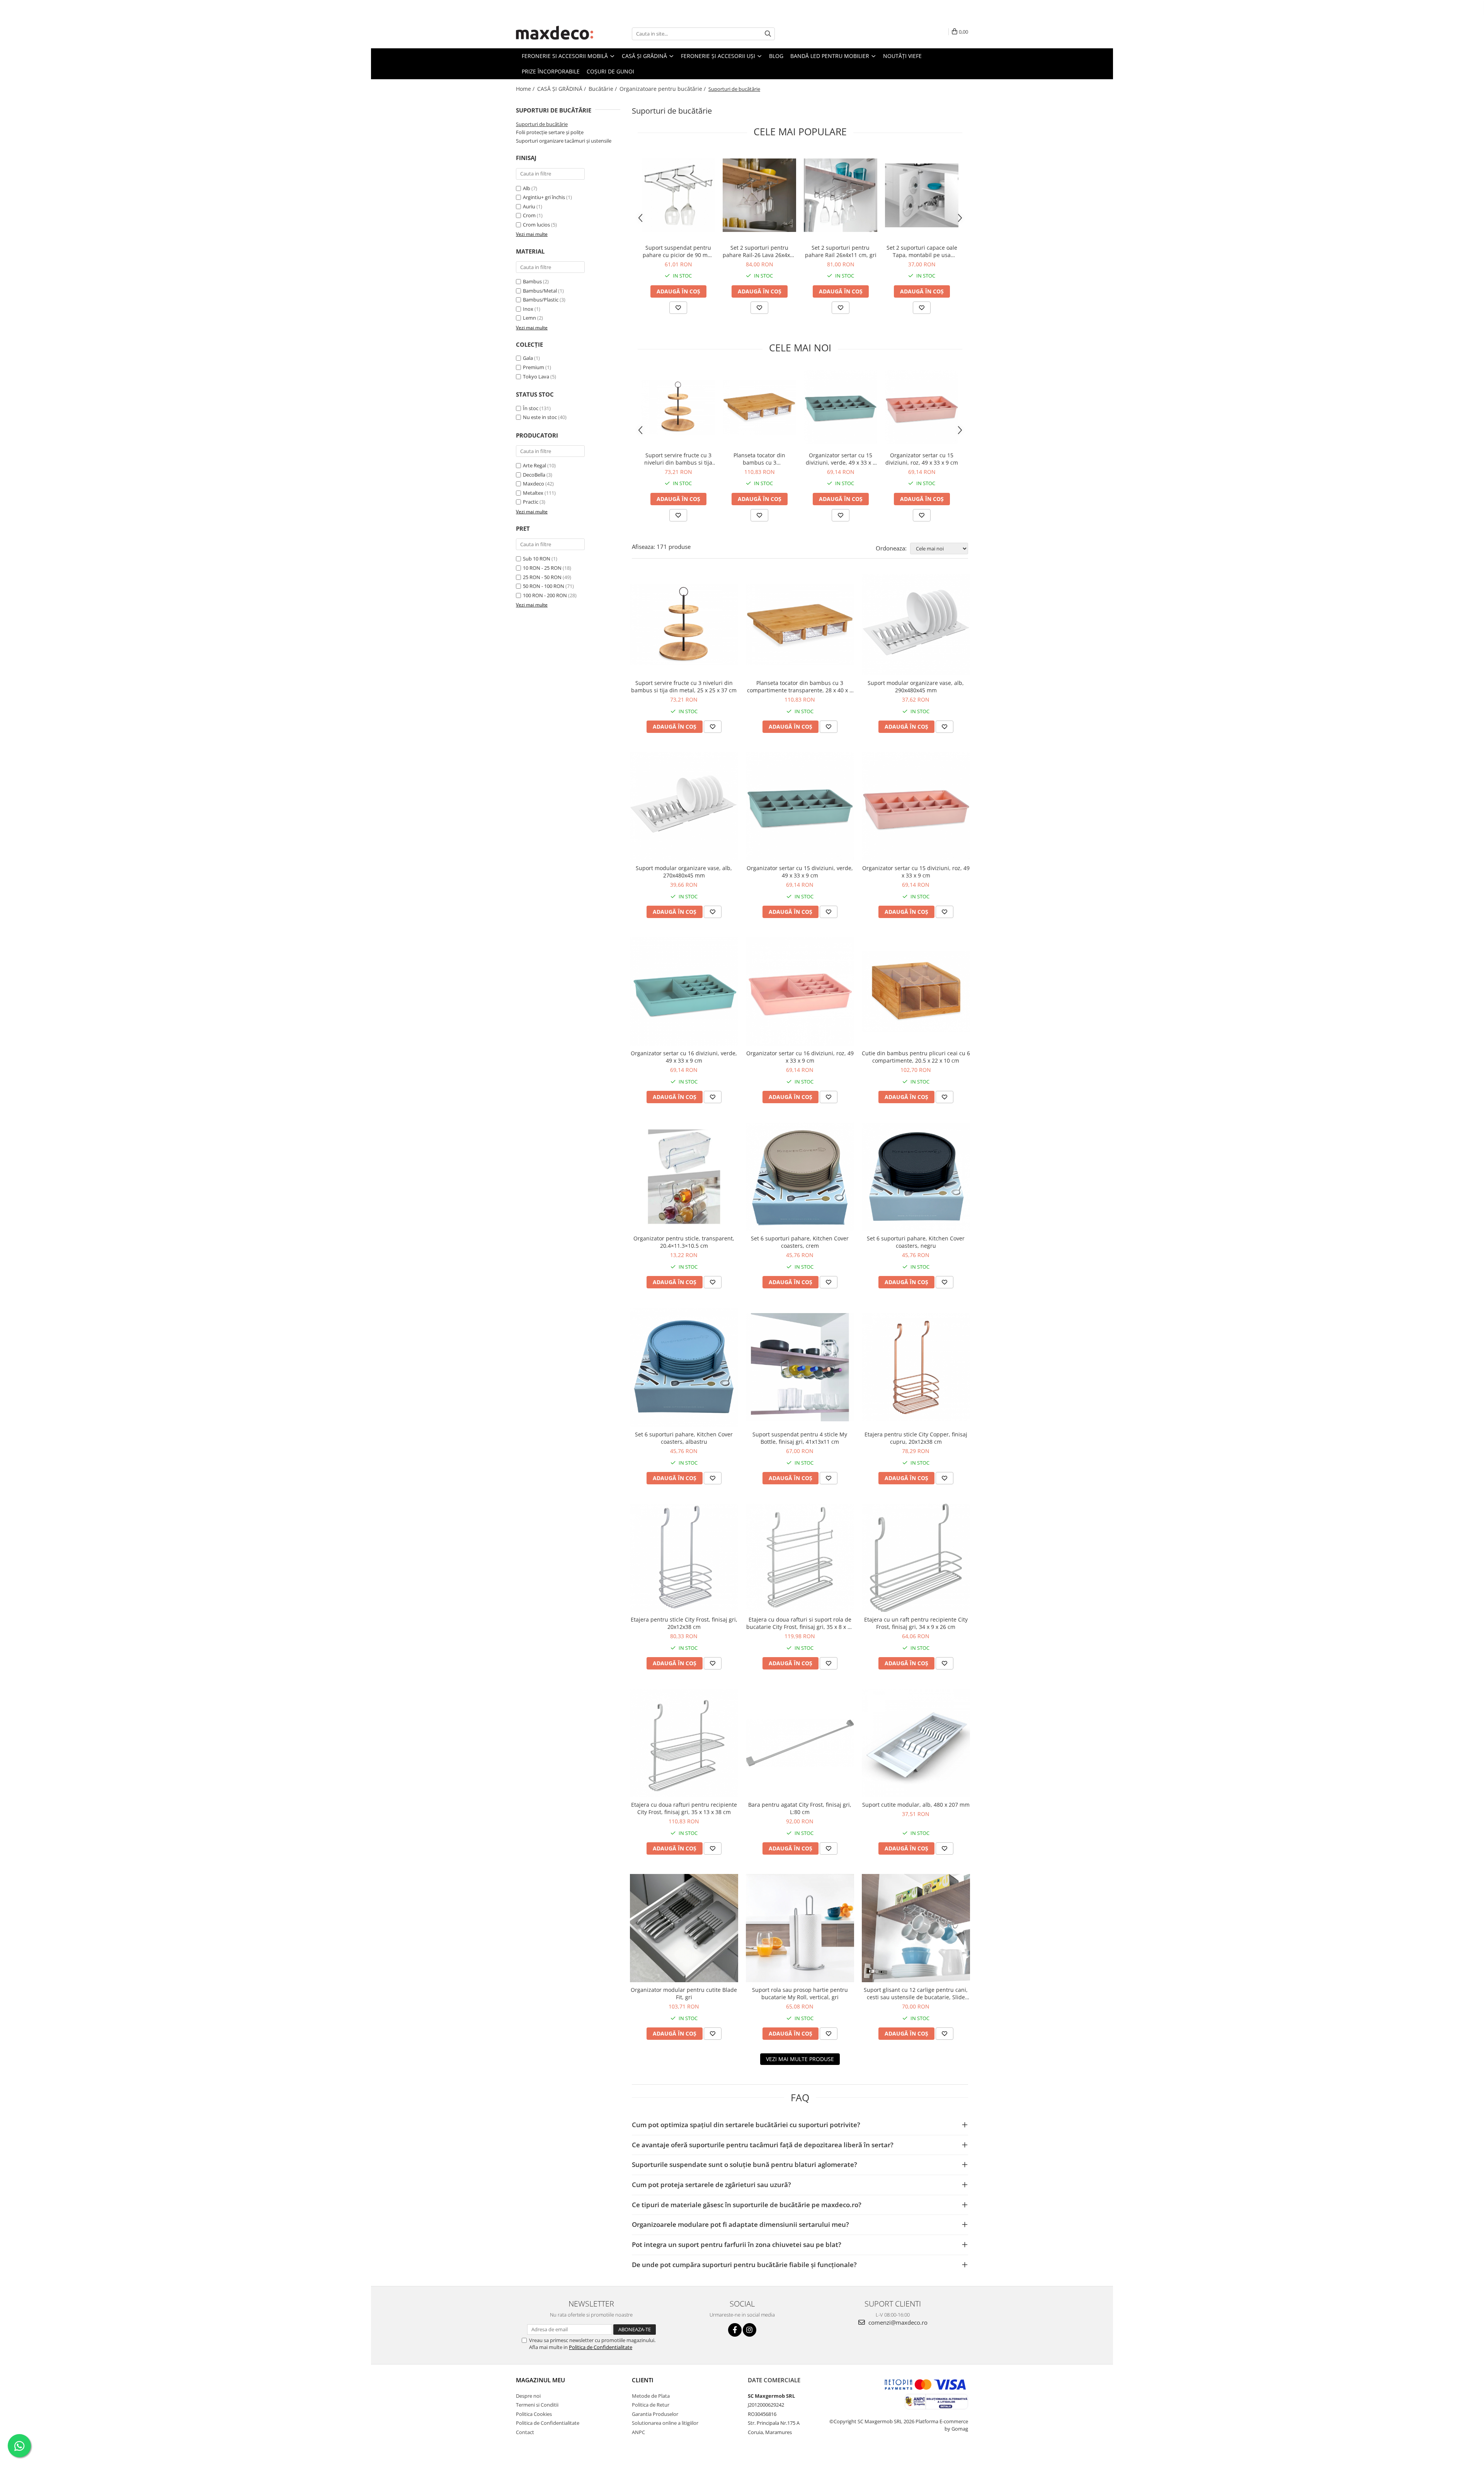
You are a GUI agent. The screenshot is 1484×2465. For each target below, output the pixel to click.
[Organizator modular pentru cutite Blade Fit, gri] (684, 1928)
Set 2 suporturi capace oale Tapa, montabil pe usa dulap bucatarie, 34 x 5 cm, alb (922, 251)
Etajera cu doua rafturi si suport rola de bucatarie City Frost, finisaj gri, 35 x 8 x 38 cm (800, 1623)
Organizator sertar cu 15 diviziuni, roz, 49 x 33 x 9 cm (922, 459)
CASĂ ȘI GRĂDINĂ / (562, 89)
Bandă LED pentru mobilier (830, 56)
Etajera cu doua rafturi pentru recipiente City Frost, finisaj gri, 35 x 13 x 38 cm (684, 1808)
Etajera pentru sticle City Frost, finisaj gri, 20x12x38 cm (684, 1623)
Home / (526, 89)
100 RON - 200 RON (545, 595)
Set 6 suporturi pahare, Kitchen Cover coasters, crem (800, 1242)
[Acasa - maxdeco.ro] (555, 34)
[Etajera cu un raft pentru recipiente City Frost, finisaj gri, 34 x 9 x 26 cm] (916, 1558)
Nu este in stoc (540, 417)
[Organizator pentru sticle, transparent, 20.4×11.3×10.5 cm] (684, 1177)
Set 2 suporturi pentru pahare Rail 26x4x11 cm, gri (841, 251)
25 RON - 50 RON (542, 577)
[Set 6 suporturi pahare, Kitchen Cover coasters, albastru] (684, 1367)
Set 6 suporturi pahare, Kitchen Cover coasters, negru (916, 1242)
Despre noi (528, 2396)
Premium (534, 367)
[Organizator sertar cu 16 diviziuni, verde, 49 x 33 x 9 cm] (684, 991)
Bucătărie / (603, 89)
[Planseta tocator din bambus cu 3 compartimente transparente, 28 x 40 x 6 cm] (759, 407)
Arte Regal (534, 465)
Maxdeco (534, 484)
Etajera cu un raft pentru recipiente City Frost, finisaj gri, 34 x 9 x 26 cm (916, 1623)
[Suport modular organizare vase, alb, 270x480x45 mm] (684, 806)
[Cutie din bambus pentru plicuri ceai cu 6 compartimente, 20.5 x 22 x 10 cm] (916, 992)
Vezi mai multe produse (800, 2059)
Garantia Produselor (655, 2414)
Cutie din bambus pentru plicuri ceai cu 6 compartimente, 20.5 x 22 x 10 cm (916, 1057)
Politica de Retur (651, 2405)
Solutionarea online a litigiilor (665, 2423)
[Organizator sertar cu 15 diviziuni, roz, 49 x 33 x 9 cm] (922, 407)
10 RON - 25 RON (542, 568)
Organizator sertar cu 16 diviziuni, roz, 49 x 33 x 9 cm (800, 1057)
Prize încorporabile (551, 71)
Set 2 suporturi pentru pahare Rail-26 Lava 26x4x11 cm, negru (759, 251)
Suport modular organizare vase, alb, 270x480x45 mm (684, 872)
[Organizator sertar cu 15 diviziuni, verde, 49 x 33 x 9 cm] (841, 407)
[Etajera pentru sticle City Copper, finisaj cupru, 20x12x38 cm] (916, 1367)
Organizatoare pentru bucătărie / (663, 89)
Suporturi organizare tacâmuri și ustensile (564, 141)
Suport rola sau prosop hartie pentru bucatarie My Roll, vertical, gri (800, 1993)
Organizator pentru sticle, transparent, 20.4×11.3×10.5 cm (684, 1242)
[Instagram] (750, 2330)
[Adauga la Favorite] (678, 308)
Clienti (643, 2380)
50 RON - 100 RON (544, 586)
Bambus (532, 281)
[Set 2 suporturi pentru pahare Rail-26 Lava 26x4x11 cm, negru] (759, 195)
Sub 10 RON (537, 559)
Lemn (529, 318)
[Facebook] (735, 2330)
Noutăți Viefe (902, 56)
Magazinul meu (540, 2380)
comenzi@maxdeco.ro (897, 2322)
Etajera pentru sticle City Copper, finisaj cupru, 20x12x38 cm (916, 1438)
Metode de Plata (651, 2396)
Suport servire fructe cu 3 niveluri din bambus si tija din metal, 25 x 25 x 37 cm (678, 459)
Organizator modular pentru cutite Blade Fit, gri (684, 1993)
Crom (529, 215)
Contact (525, 2432)
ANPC (638, 2432)
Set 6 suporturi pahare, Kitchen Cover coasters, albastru (684, 1438)
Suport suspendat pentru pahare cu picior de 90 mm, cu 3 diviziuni (678, 251)
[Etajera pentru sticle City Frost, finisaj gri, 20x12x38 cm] (684, 1558)
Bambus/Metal (540, 291)
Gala (528, 358)
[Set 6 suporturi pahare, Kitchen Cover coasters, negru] (916, 1177)
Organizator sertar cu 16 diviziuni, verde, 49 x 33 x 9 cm (684, 1057)
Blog (776, 56)
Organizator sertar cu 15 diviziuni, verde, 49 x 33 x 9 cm (841, 459)
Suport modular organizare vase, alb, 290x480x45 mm (916, 687)
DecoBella (534, 475)
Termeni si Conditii (537, 2405)
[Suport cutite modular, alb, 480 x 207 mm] (916, 1743)
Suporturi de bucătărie (542, 124)
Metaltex (533, 493)
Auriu (529, 206)
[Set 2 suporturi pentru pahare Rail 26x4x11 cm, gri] (841, 195)
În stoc (531, 408)
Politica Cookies (534, 2414)
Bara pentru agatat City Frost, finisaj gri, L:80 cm (800, 1808)
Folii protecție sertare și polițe (550, 132)
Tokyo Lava (536, 376)
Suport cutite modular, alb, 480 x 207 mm (916, 1805)
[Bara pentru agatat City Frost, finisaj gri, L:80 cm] (800, 1743)
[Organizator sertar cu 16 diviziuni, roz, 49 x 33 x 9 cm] (800, 991)
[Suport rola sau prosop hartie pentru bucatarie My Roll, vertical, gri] (800, 1928)
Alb (527, 188)
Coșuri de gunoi (610, 71)
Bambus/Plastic (541, 300)
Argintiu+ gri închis (544, 197)
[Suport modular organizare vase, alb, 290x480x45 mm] (916, 625)
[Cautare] (768, 34)
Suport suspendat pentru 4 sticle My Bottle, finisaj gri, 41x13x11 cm (800, 1438)
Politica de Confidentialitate (601, 2347)
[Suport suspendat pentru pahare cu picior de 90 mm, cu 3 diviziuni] (678, 195)
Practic (531, 502)
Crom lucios (536, 225)
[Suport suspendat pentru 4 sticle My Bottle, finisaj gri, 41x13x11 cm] (800, 1367)
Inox (528, 309)
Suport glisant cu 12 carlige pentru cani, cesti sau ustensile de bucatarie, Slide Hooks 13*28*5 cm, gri (916, 1993)
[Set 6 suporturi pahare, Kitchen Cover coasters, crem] (800, 1177)
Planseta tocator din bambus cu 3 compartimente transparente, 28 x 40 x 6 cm (759, 459)
